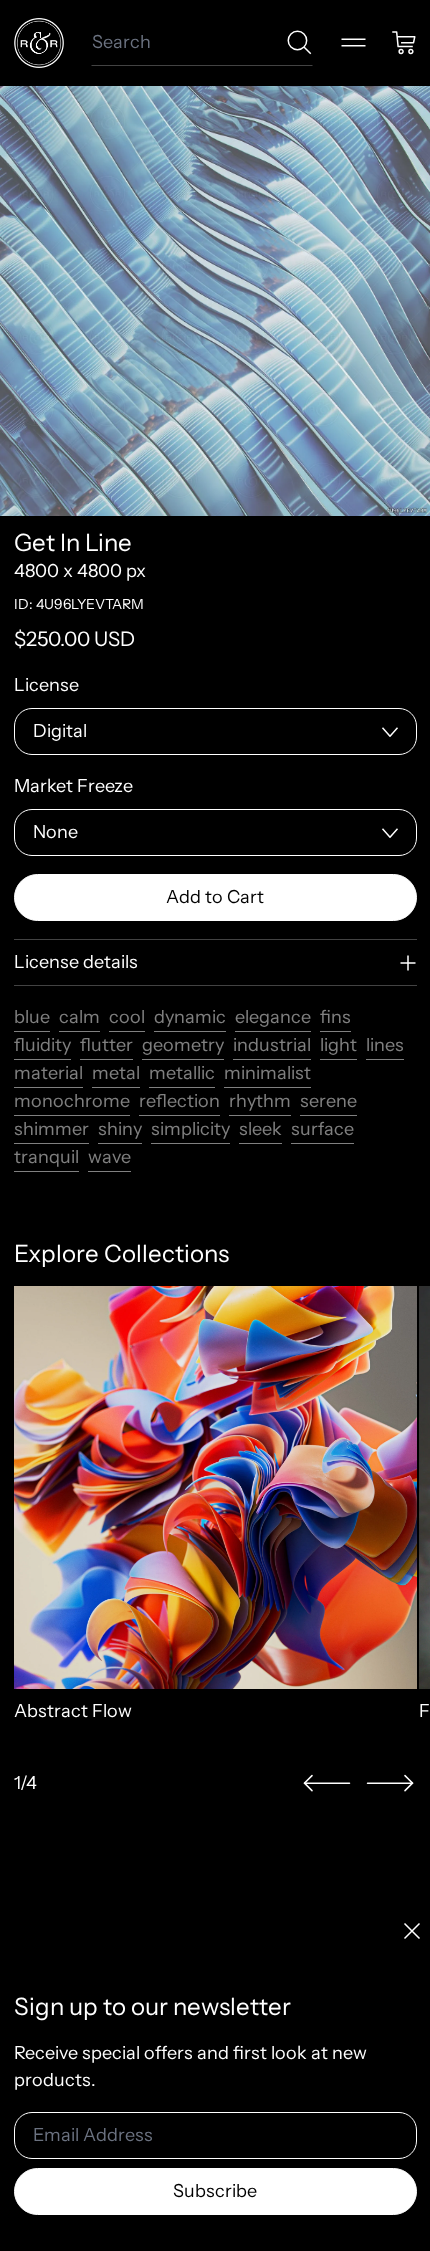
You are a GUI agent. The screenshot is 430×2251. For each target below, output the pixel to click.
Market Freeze (73, 786)
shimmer (51, 1129)
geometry (183, 1045)
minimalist (267, 1073)
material (48, 1073)
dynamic (190, 1017)
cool (127, 1017)
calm (79, 1017)
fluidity (42, 1045)
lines (385, 1045)
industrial (272, 1045)
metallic (182, 1073)
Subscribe (215, 2191)
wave (109, 1157)
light (338, 1045)
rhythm (260, 1101)
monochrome (72, 1101)
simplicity (190, 1129)
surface (322, 1129)
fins (335, 1017)
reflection (179, 1101)
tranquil (46, 1157)
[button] (327, 1783)
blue (32, 1017)
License (46, 685)
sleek (260, 1129)
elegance (273, 1017)
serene (328, 1101)
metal (116, 1073)
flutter (106, 1045)
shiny (120, 1129)
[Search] (299, 42)
